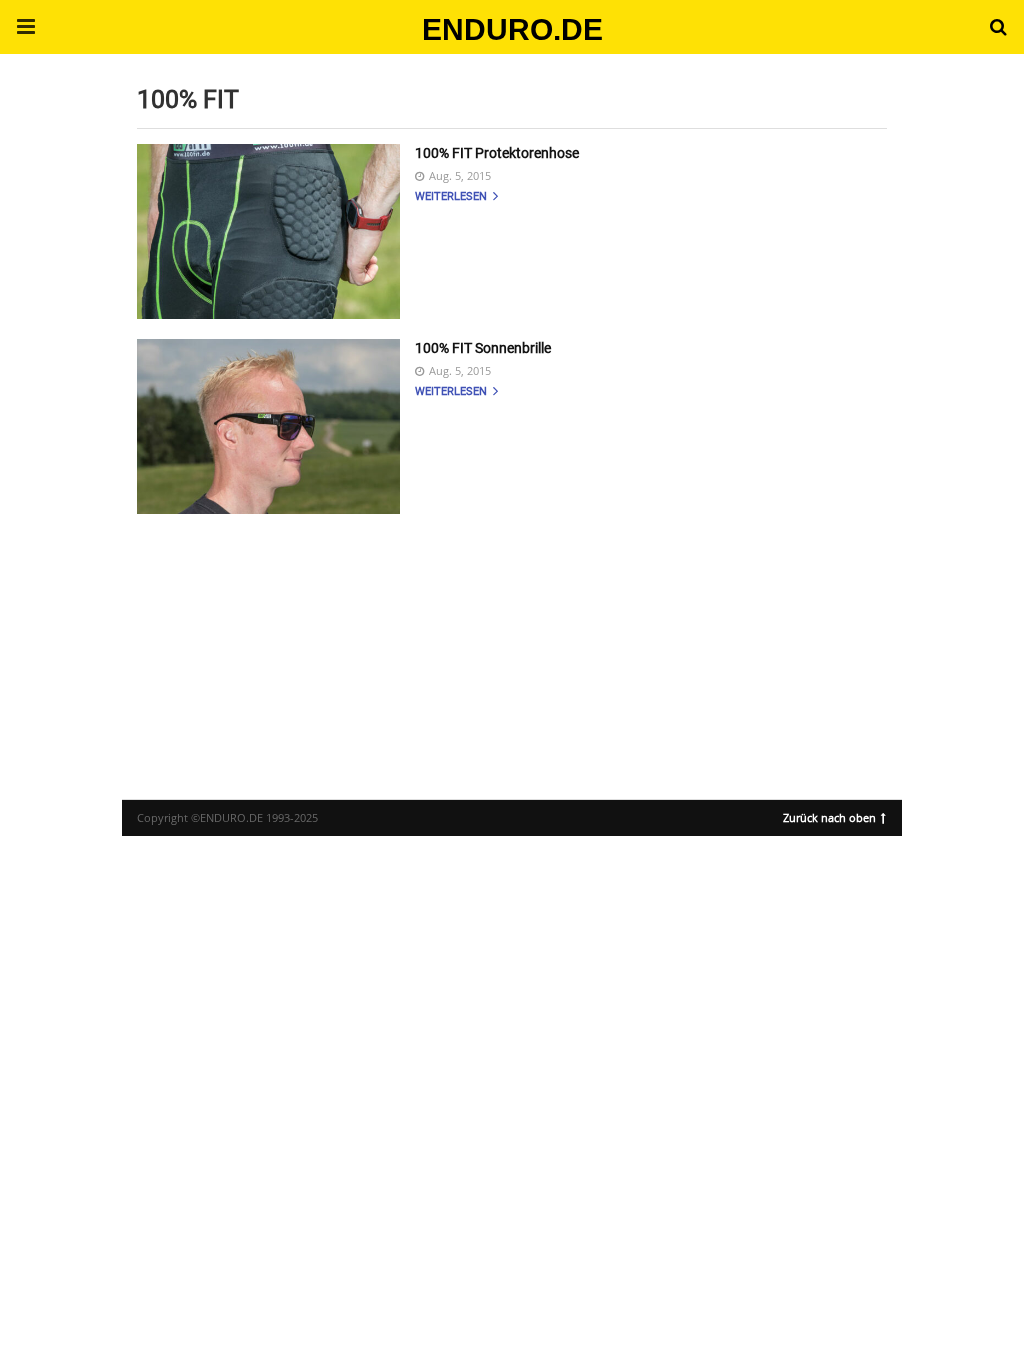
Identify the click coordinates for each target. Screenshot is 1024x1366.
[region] (512, 639)
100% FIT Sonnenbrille (483, 348)
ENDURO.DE (512, 29)
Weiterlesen (452, 196)
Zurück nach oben (829, 816)
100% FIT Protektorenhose (497, 153)
